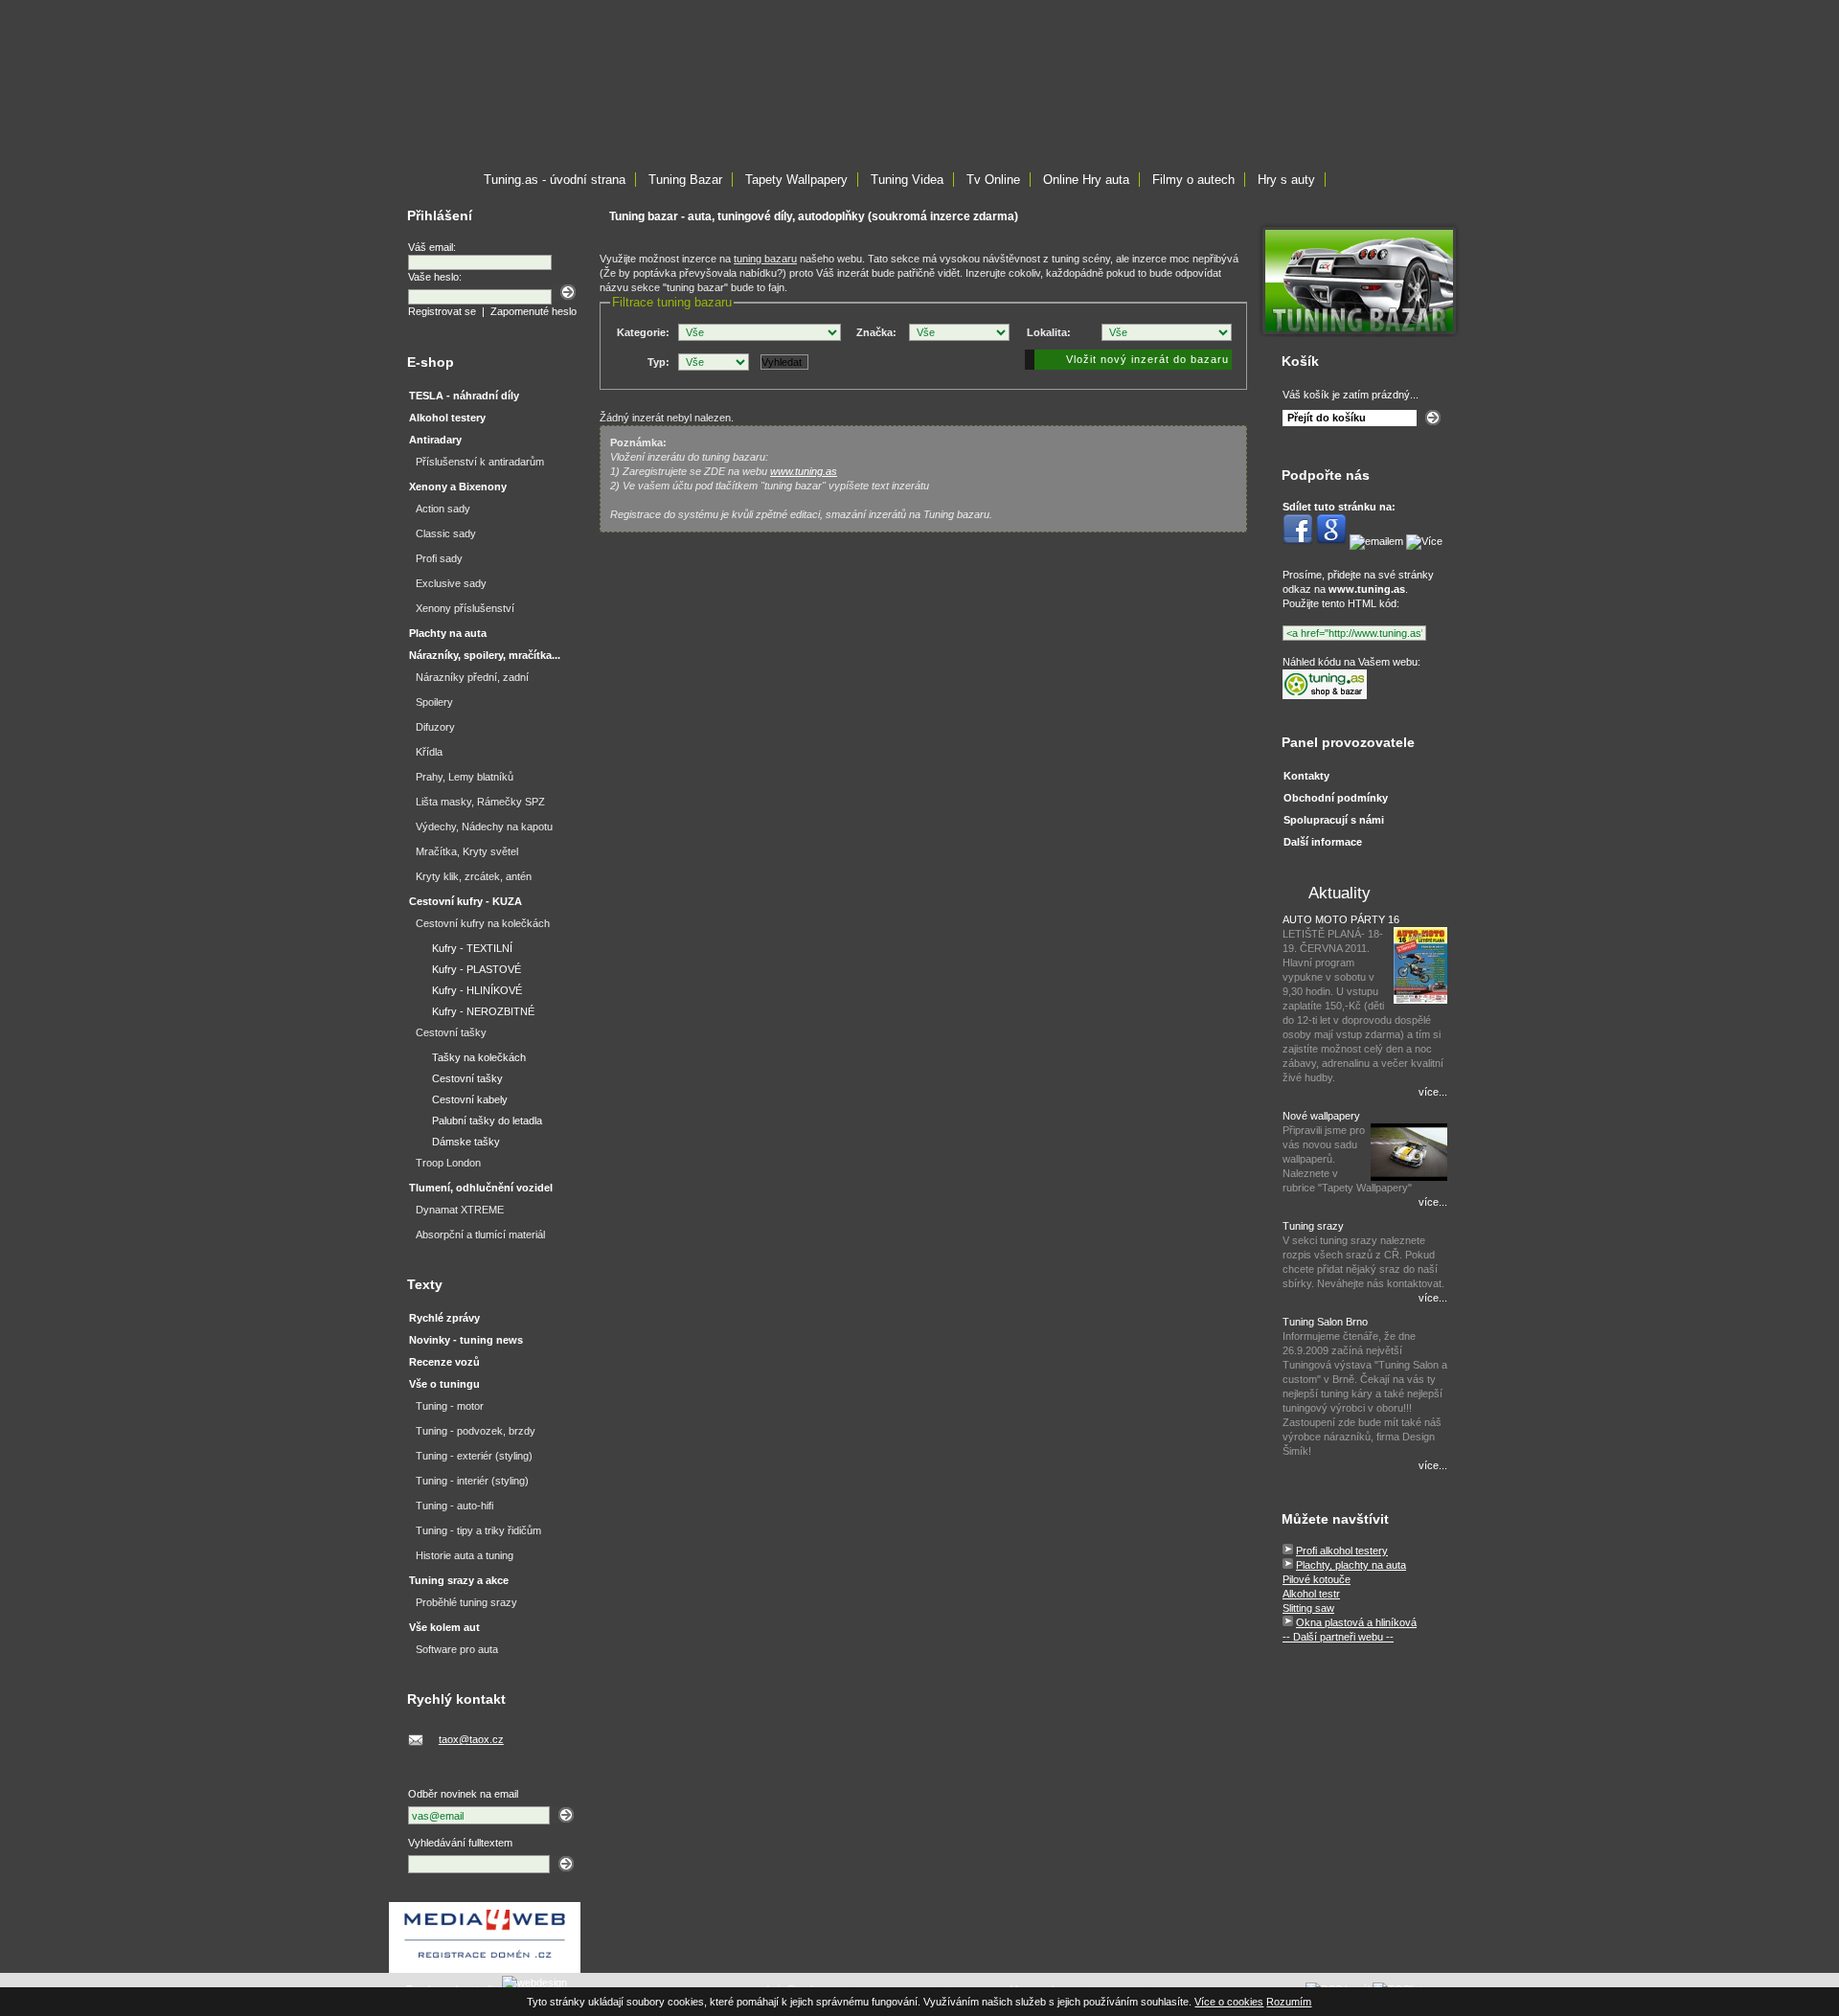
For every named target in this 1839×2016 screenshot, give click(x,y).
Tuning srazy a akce (459, 1580)
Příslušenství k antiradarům (480, 462)
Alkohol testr (1311, 1594)
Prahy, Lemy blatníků (465, 777)
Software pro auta (457, 1649)
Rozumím (1289, 2002)
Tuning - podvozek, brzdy (476, 1431)
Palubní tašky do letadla (487, 1121)
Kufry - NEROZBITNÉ (483, 1011)
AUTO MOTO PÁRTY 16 (1341, 919)
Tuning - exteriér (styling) (474, 1456)
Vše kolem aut (444, 1627)
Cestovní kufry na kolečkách (483, 923)
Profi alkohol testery (1342, 1551)
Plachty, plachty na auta (1351, 1565)
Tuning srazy (1313, 1226)
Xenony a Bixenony (458, 487)
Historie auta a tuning (465, 1555)
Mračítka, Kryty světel (467, 851)
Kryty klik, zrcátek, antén (474, 876)
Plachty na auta (448, 633)
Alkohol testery (447, 418)
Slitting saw (1308, 1608)
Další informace (1323, 842)
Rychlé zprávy (444, 1318)
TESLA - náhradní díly (464, 396)
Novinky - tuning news (466, 1340)
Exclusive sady (451, 583)
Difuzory (435, 727)
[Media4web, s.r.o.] (485, 1937)
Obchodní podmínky (1336, 798)
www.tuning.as (804, 471)
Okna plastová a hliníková (1356, 1622)
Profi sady (439, 558)
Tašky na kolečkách (479, 1057)
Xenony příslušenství (465, 608)
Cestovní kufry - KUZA (465, 901)
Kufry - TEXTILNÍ (472, 948)
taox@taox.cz (471, 1739)
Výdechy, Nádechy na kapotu (484, 827)
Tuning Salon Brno (1325, 1322)
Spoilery (434, 702)
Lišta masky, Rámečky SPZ (480, 802)
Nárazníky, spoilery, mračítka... (485, 655)
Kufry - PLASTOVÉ (477, 969)
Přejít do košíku (1327, 418)
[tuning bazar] (1359, 333)
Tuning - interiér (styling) (472, 1481)
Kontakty (1306, 776)
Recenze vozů (444, 1362)
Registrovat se (442, 311)
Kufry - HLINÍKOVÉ (477, 990)
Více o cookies (1229, 2002)
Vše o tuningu (444, 1384)
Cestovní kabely (470, 1099)
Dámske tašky (466, 1142)
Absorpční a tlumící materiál (480, 1235)
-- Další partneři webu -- (1338, 1637)
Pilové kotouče (1317, 1579)
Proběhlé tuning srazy (466, 1602)
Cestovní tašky (451, 1032)
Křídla (429, 752)
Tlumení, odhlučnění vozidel (481, 1188)
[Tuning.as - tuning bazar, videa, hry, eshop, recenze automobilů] (1325, 695)
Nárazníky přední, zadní (472, 677)
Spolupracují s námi (1334, 820)
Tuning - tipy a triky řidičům (478, 1530)
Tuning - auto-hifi (454, 1506)
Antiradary (435, 440)
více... (1433, 1092)
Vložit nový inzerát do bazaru (1147, 359)
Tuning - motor (450, 1406)
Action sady (443, 509)
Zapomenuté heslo (534, 311)
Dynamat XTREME (460, 1210)
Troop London (448, 1163)
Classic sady (446, 533)
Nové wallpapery (1321, 1116)
